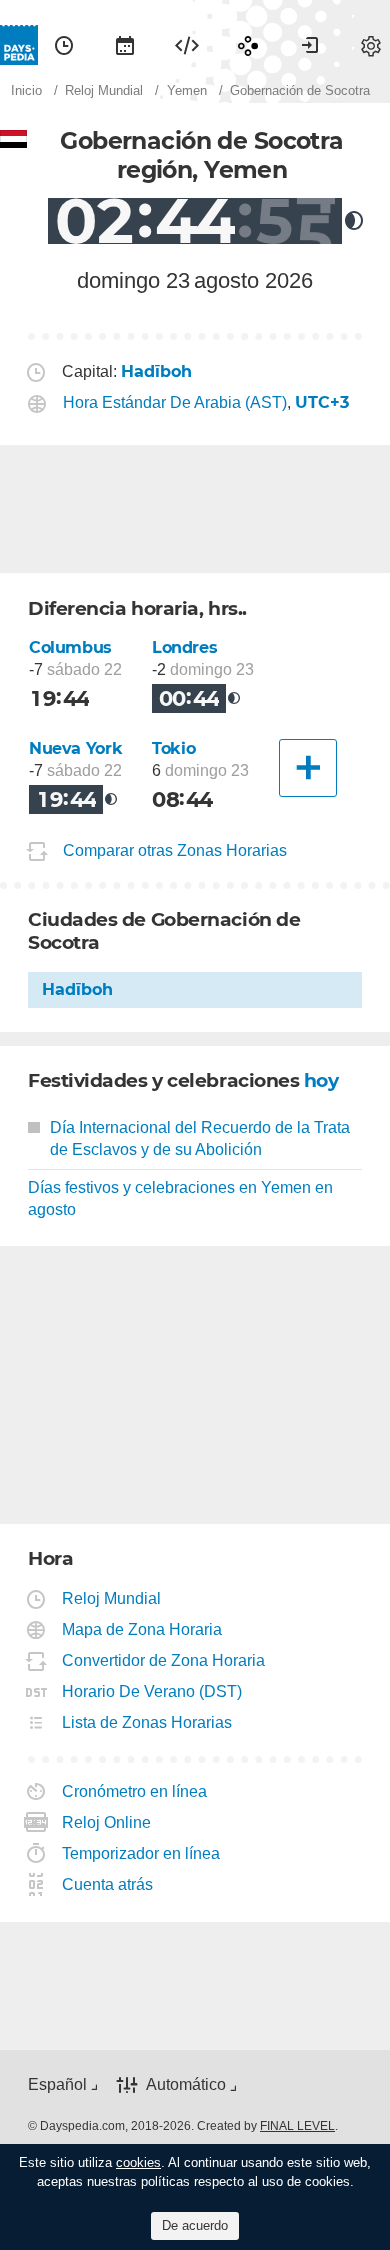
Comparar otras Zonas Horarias (175, 850)
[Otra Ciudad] (308, 768)
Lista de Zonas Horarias (147, 1722)
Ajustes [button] (371, 45)
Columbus (70, 647)
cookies (138, 2162)
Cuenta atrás (108, 1884)
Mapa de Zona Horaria (142, 1629)
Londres (184, 647)
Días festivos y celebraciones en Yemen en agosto (180, 1198)
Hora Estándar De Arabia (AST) (175, 402)
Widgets (187, 45)
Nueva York (75, 748)
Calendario (125, 45)
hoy (321, 1080)
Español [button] (57, 2084)
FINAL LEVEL (297, 2126)
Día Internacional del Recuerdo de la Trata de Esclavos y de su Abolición (200, 1138)
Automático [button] (186, 2084)
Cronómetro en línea (135, 1791)
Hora (64, 45)
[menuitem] (64, 45)
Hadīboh (77, 989)
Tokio (173, 748)
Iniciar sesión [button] (310, 45)
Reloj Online (107, 1822)
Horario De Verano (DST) (152, 1691)
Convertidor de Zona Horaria (164, 1660)
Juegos (248, 45)
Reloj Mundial (112, 1598)
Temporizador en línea (141, 1853)
